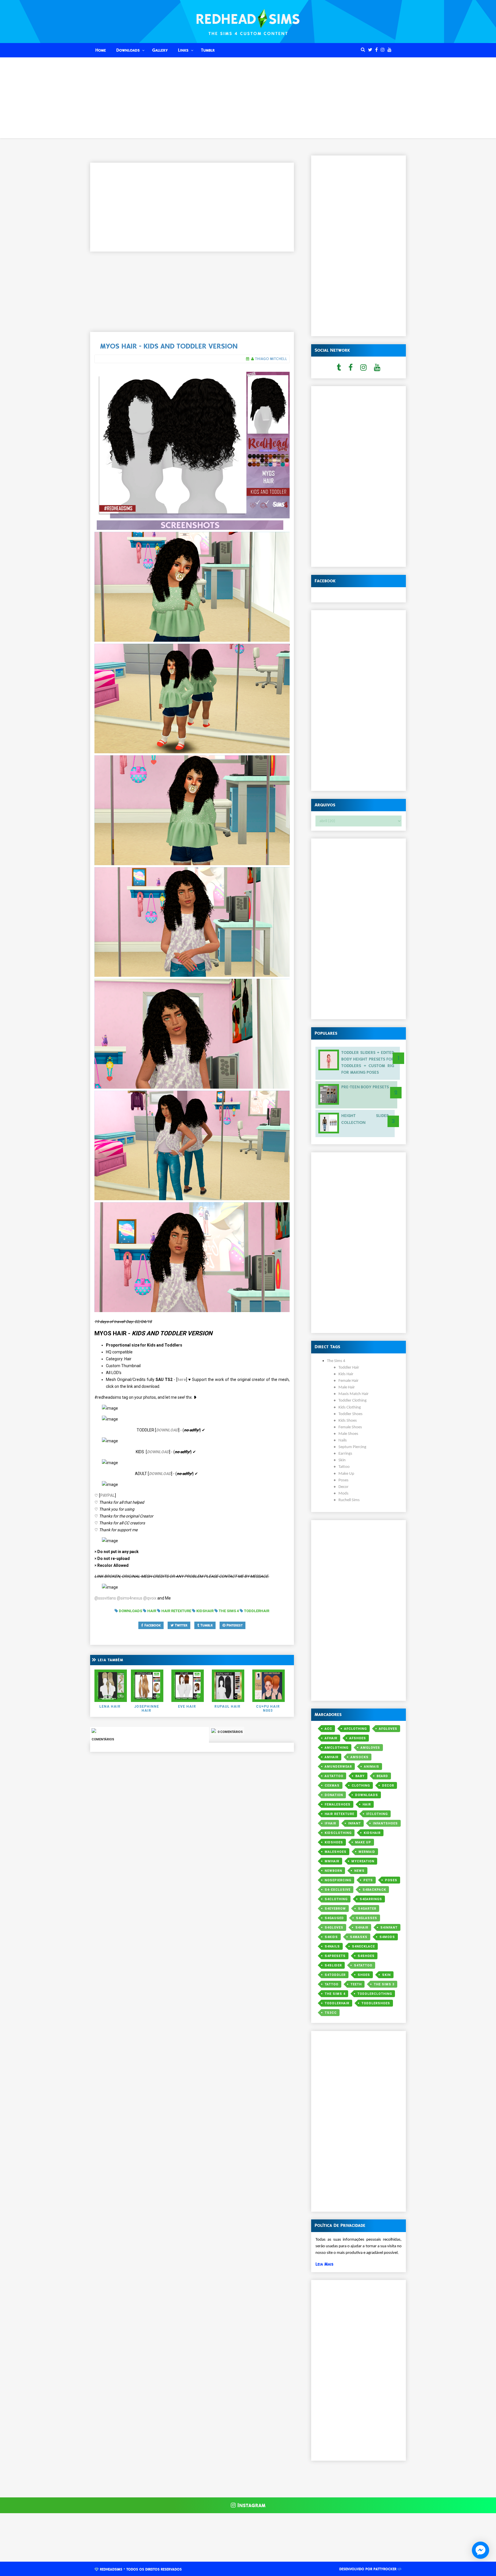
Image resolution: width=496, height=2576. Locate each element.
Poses (391, 1880)
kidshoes (334, 1842)
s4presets (335, 1956)
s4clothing (336, 1899)
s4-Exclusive (338, 1890)
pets (368, 1880)
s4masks (359, 1937)
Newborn (333, 1871)
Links (183, 50)
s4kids (331, 1937)
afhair (331, 1738)
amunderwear (338, 1767)
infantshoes (385, 1823)
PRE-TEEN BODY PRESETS (365, 1087)
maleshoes (336, 1852)
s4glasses (367, 1918)
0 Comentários (230, 1732)
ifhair (330, 1823)
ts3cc (331, 2013)
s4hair (362, 1928)
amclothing (337, 1748)
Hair (367, 1804)
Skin (386, 1975)
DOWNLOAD (167, 1430)
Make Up (363, 1842)
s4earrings (371, 1899)
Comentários (103, 1739)
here (182, 1380)
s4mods (387, 1937)
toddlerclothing (375, 1994)
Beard (382, 1776)
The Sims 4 (335, 1994)
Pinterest (234, 1625)
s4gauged (334, 1918)
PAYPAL (107, 1495)
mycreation (363, 1861)
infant (354, 1823)
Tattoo (332, 1984)
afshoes (358, 1738)
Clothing (361, 1786)
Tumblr (208, 50)
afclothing (355, 1729)
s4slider (333, 1965)
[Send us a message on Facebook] (480, 2550)
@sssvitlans (105, 1598)
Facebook (152, 1625)
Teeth (356, 1984)
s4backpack (374, 1890)
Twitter (181, 1625)
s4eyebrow (335, 1909)
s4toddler (335, 1975)
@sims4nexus (130, 1598)
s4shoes (366, 1956)
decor (388, 1786)
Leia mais (324, 2264)
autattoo (334, 1776)
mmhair (332, 1861)
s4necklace (363, 1946)
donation (334, 1795)
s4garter (367, 1909)
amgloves (370, 1748)
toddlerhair (337, 2003)
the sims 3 (384, 1984)
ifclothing (377, 1814)
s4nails (332, 1946)
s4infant (389, 1928)
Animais (372, 1767)
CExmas (332, 1786)
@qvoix (150, 1598)
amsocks (360, 1757)
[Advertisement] (248, 98)
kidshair (372, 1833)
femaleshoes (338, 1804)
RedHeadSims (111, 2569)
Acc (328, 1729)
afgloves (388, 1729)
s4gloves (334, 1928)
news (359, 1871)
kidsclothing (338, 1833)
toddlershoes (376, 2003)
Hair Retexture (339, 1814)
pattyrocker (385, 2569)
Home (101, 50)
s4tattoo (363, 1965)
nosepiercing (338, 1880)
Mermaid (367, 1852)
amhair (332, 1757)
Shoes (364, 1975)
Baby (360, 1776)
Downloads (128, 50)
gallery (160, 50)
